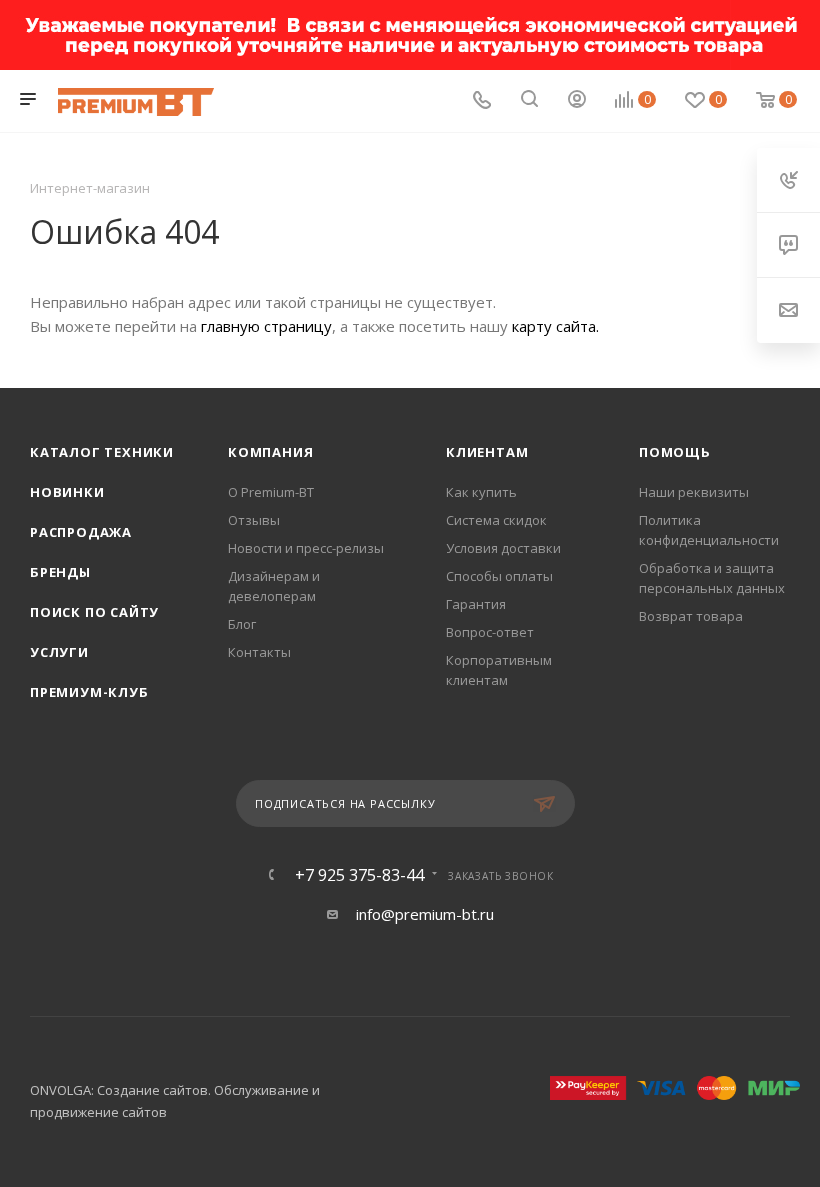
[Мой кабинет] (577, 101)
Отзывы (254, 520)
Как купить (481, 492)
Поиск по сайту (94, 612)
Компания (270, 452)
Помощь (675, 452)
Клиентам (487, 452)
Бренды (60, 572)
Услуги (59, 652)
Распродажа (81, 532)
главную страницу (266, 326)
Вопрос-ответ (490, 632)
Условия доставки (503, 548)
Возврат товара (691, 616)
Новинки (67, 492)
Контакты (259, 652)
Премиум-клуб (89, 692)
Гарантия (476, 604)
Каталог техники (102, 452)
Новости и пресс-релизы (306, 548)
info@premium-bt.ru (425, 914)
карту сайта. (555, 326)
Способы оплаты (499, 576)
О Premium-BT (271, 492)
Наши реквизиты (694, 492)
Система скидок (496, 520)
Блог (242, 624)
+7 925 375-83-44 (359, 875)
